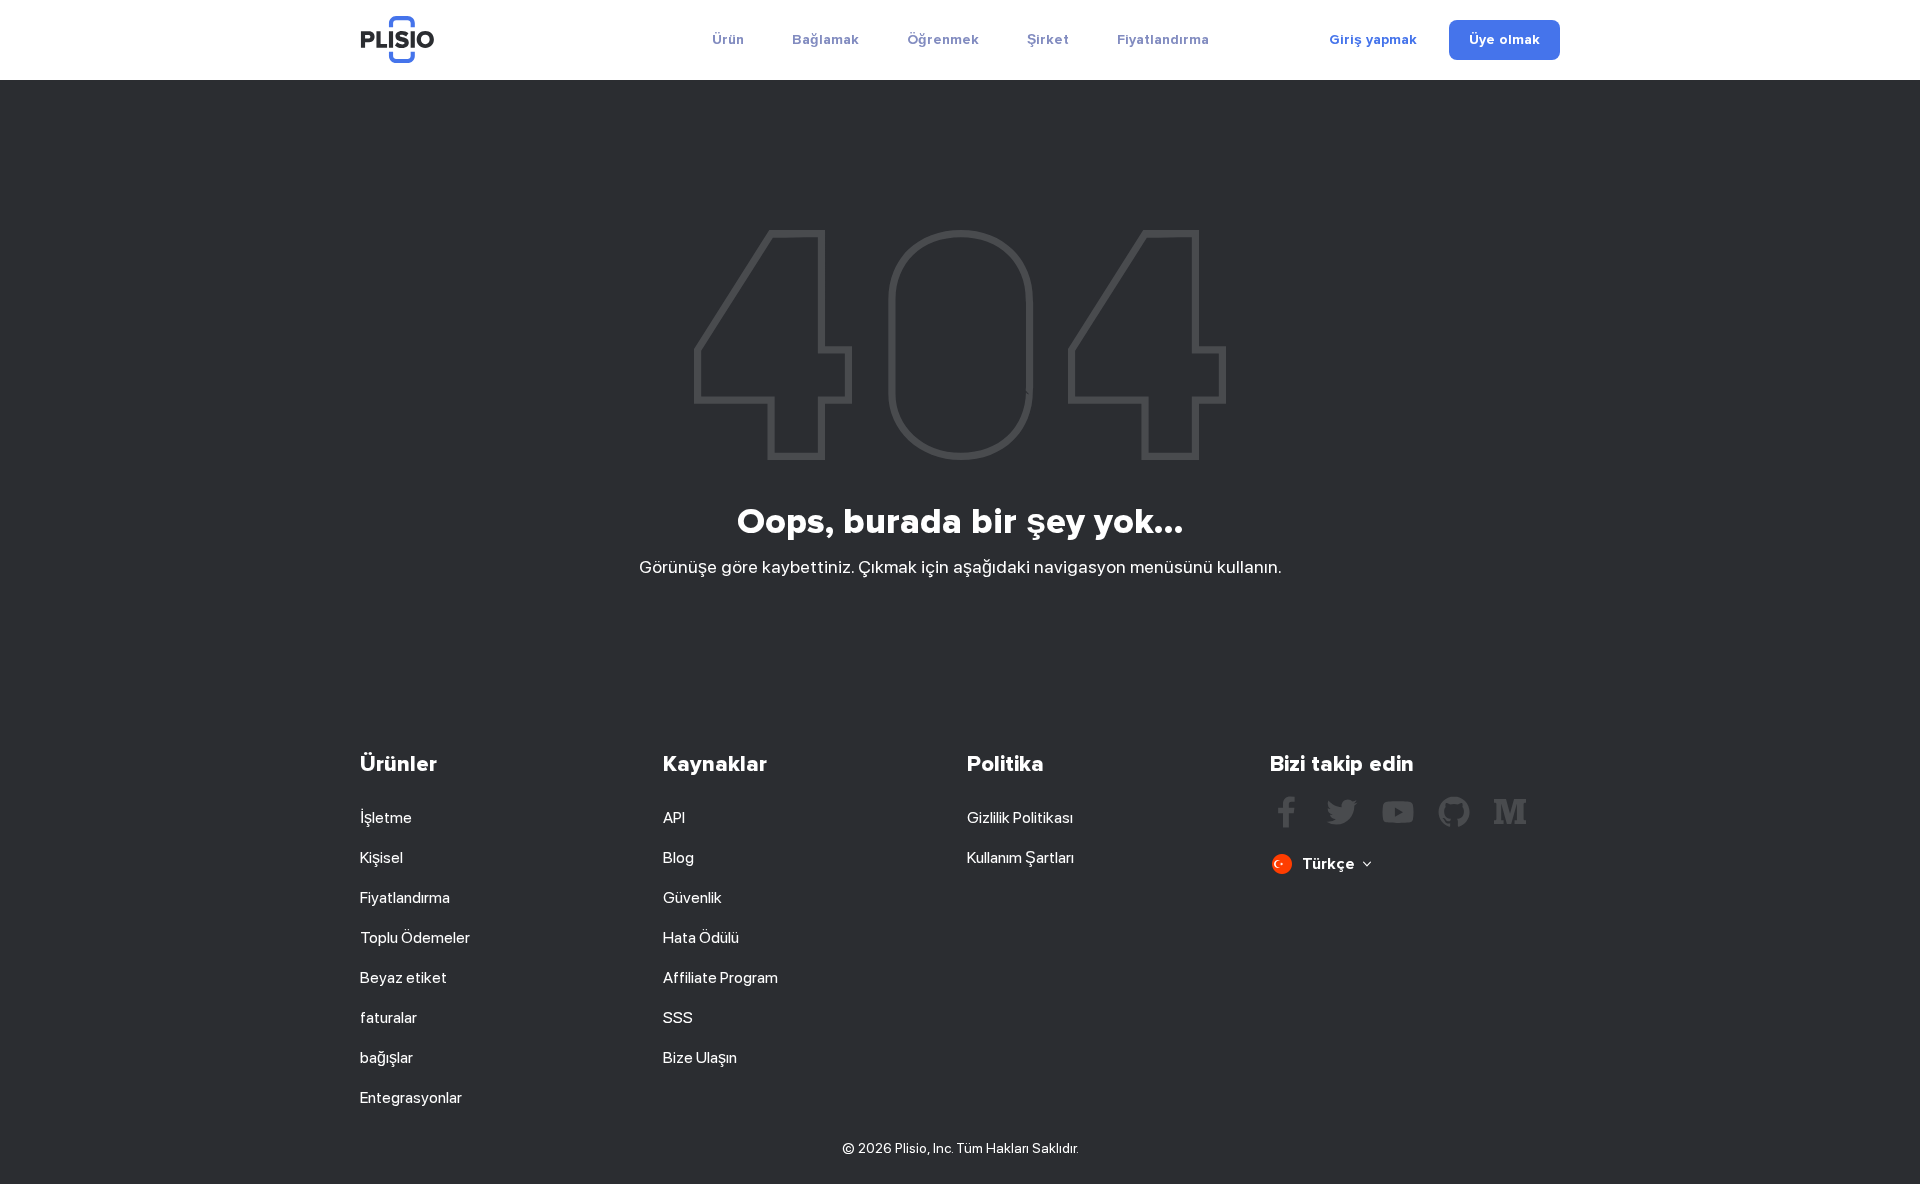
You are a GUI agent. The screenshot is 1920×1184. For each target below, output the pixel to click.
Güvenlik (692, 897)
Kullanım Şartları (1020, 857)
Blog (678, 857)
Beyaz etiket (403, 977)
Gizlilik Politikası (1020, 817)
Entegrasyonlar (411, 1097)
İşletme (386, 817)
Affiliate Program (720, 977)
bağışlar (386, 1057)
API (674, 817)
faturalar (388, 1017)
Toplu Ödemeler (415, 937)
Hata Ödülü (701, 937)
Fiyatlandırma (1163, 39)
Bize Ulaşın (700, 1057)
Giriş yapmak (1373, 40)
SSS (678, 1017)
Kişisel (381, 857)
